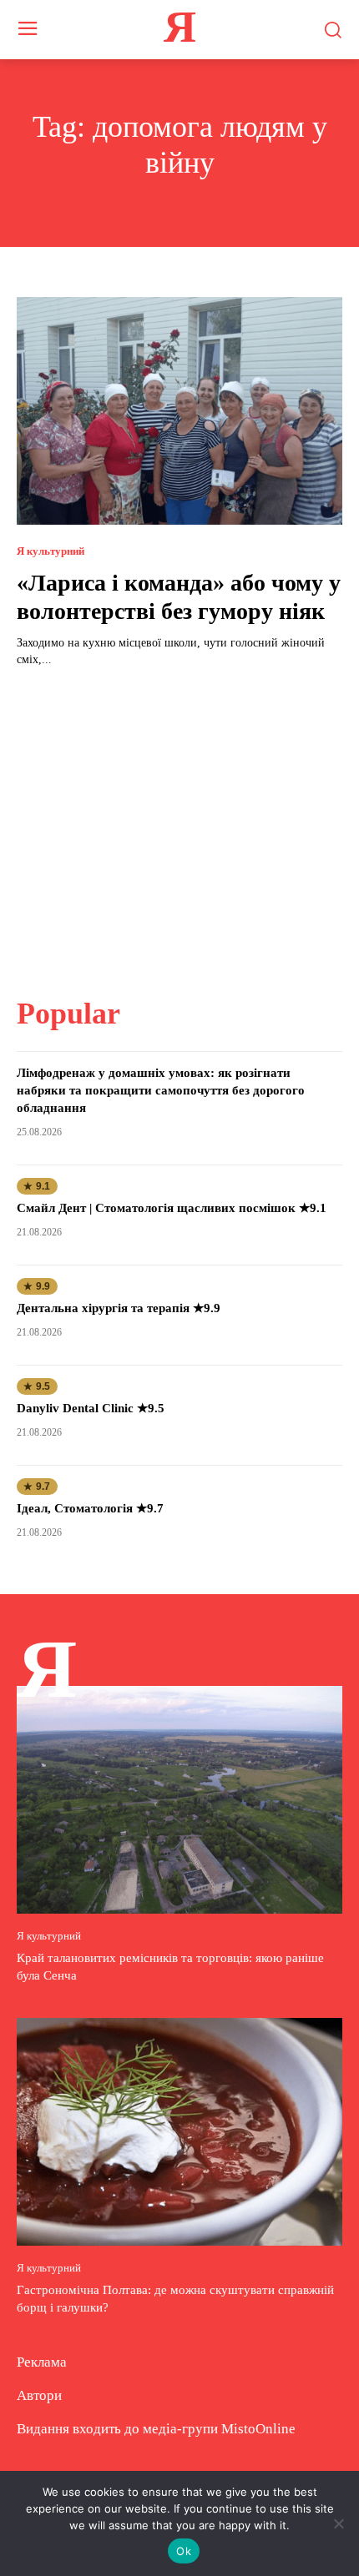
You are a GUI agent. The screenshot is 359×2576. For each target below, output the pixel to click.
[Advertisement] (179, 822)
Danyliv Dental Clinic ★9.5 (91, 1408)
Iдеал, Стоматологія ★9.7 (90, 1508)
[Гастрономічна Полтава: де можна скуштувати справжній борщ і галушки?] (179, 2132)
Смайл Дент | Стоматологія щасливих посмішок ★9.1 (172, 1208)
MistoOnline (258, 2429)
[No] (338, 2523)
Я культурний (51, 551)
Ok (184, 2551)
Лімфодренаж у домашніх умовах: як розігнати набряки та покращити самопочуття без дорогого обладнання (161, 1090)
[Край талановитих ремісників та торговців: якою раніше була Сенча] (179, 1800)
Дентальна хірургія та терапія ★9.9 (119, 1308)
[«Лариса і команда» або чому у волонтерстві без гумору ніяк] (179, 411)
